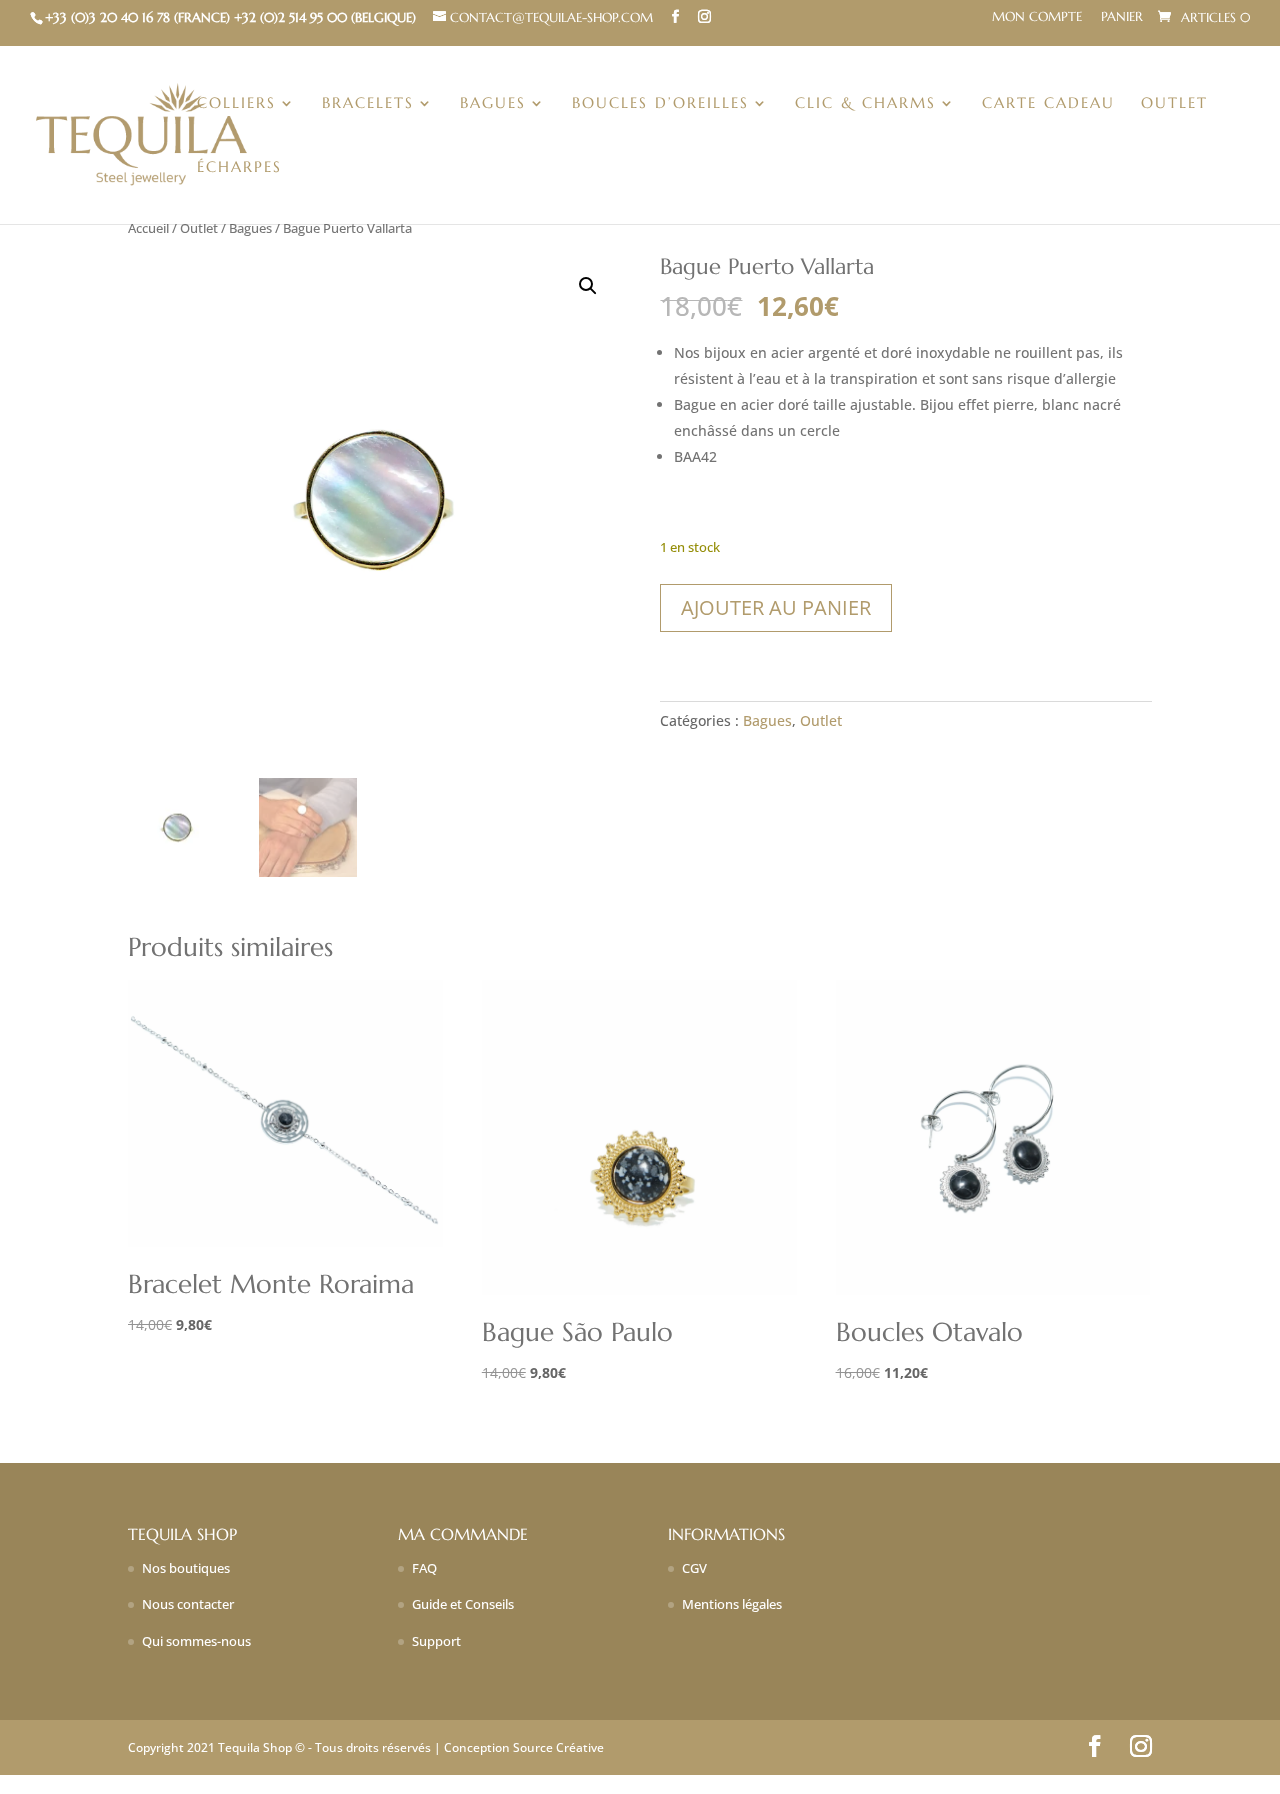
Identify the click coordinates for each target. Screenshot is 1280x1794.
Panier (1122, 17)
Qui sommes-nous (196, 1641)
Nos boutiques (186, 1568)
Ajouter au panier (776, 607)
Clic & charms (865, 104)
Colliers (236, 104)
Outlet (1174, 104)
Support (436, 1641)
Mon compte (1037, 17)
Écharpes (239, 168)
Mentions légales (732, 1604)
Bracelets (368, 104)
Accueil (148, 228)
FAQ (424, 1568)
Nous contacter (188, 1604)
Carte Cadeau (1048, 104)
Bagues (493, 104)
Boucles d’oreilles (660, 104)
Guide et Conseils (463, 1604)
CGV (694, 1568)
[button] (588, 286)
